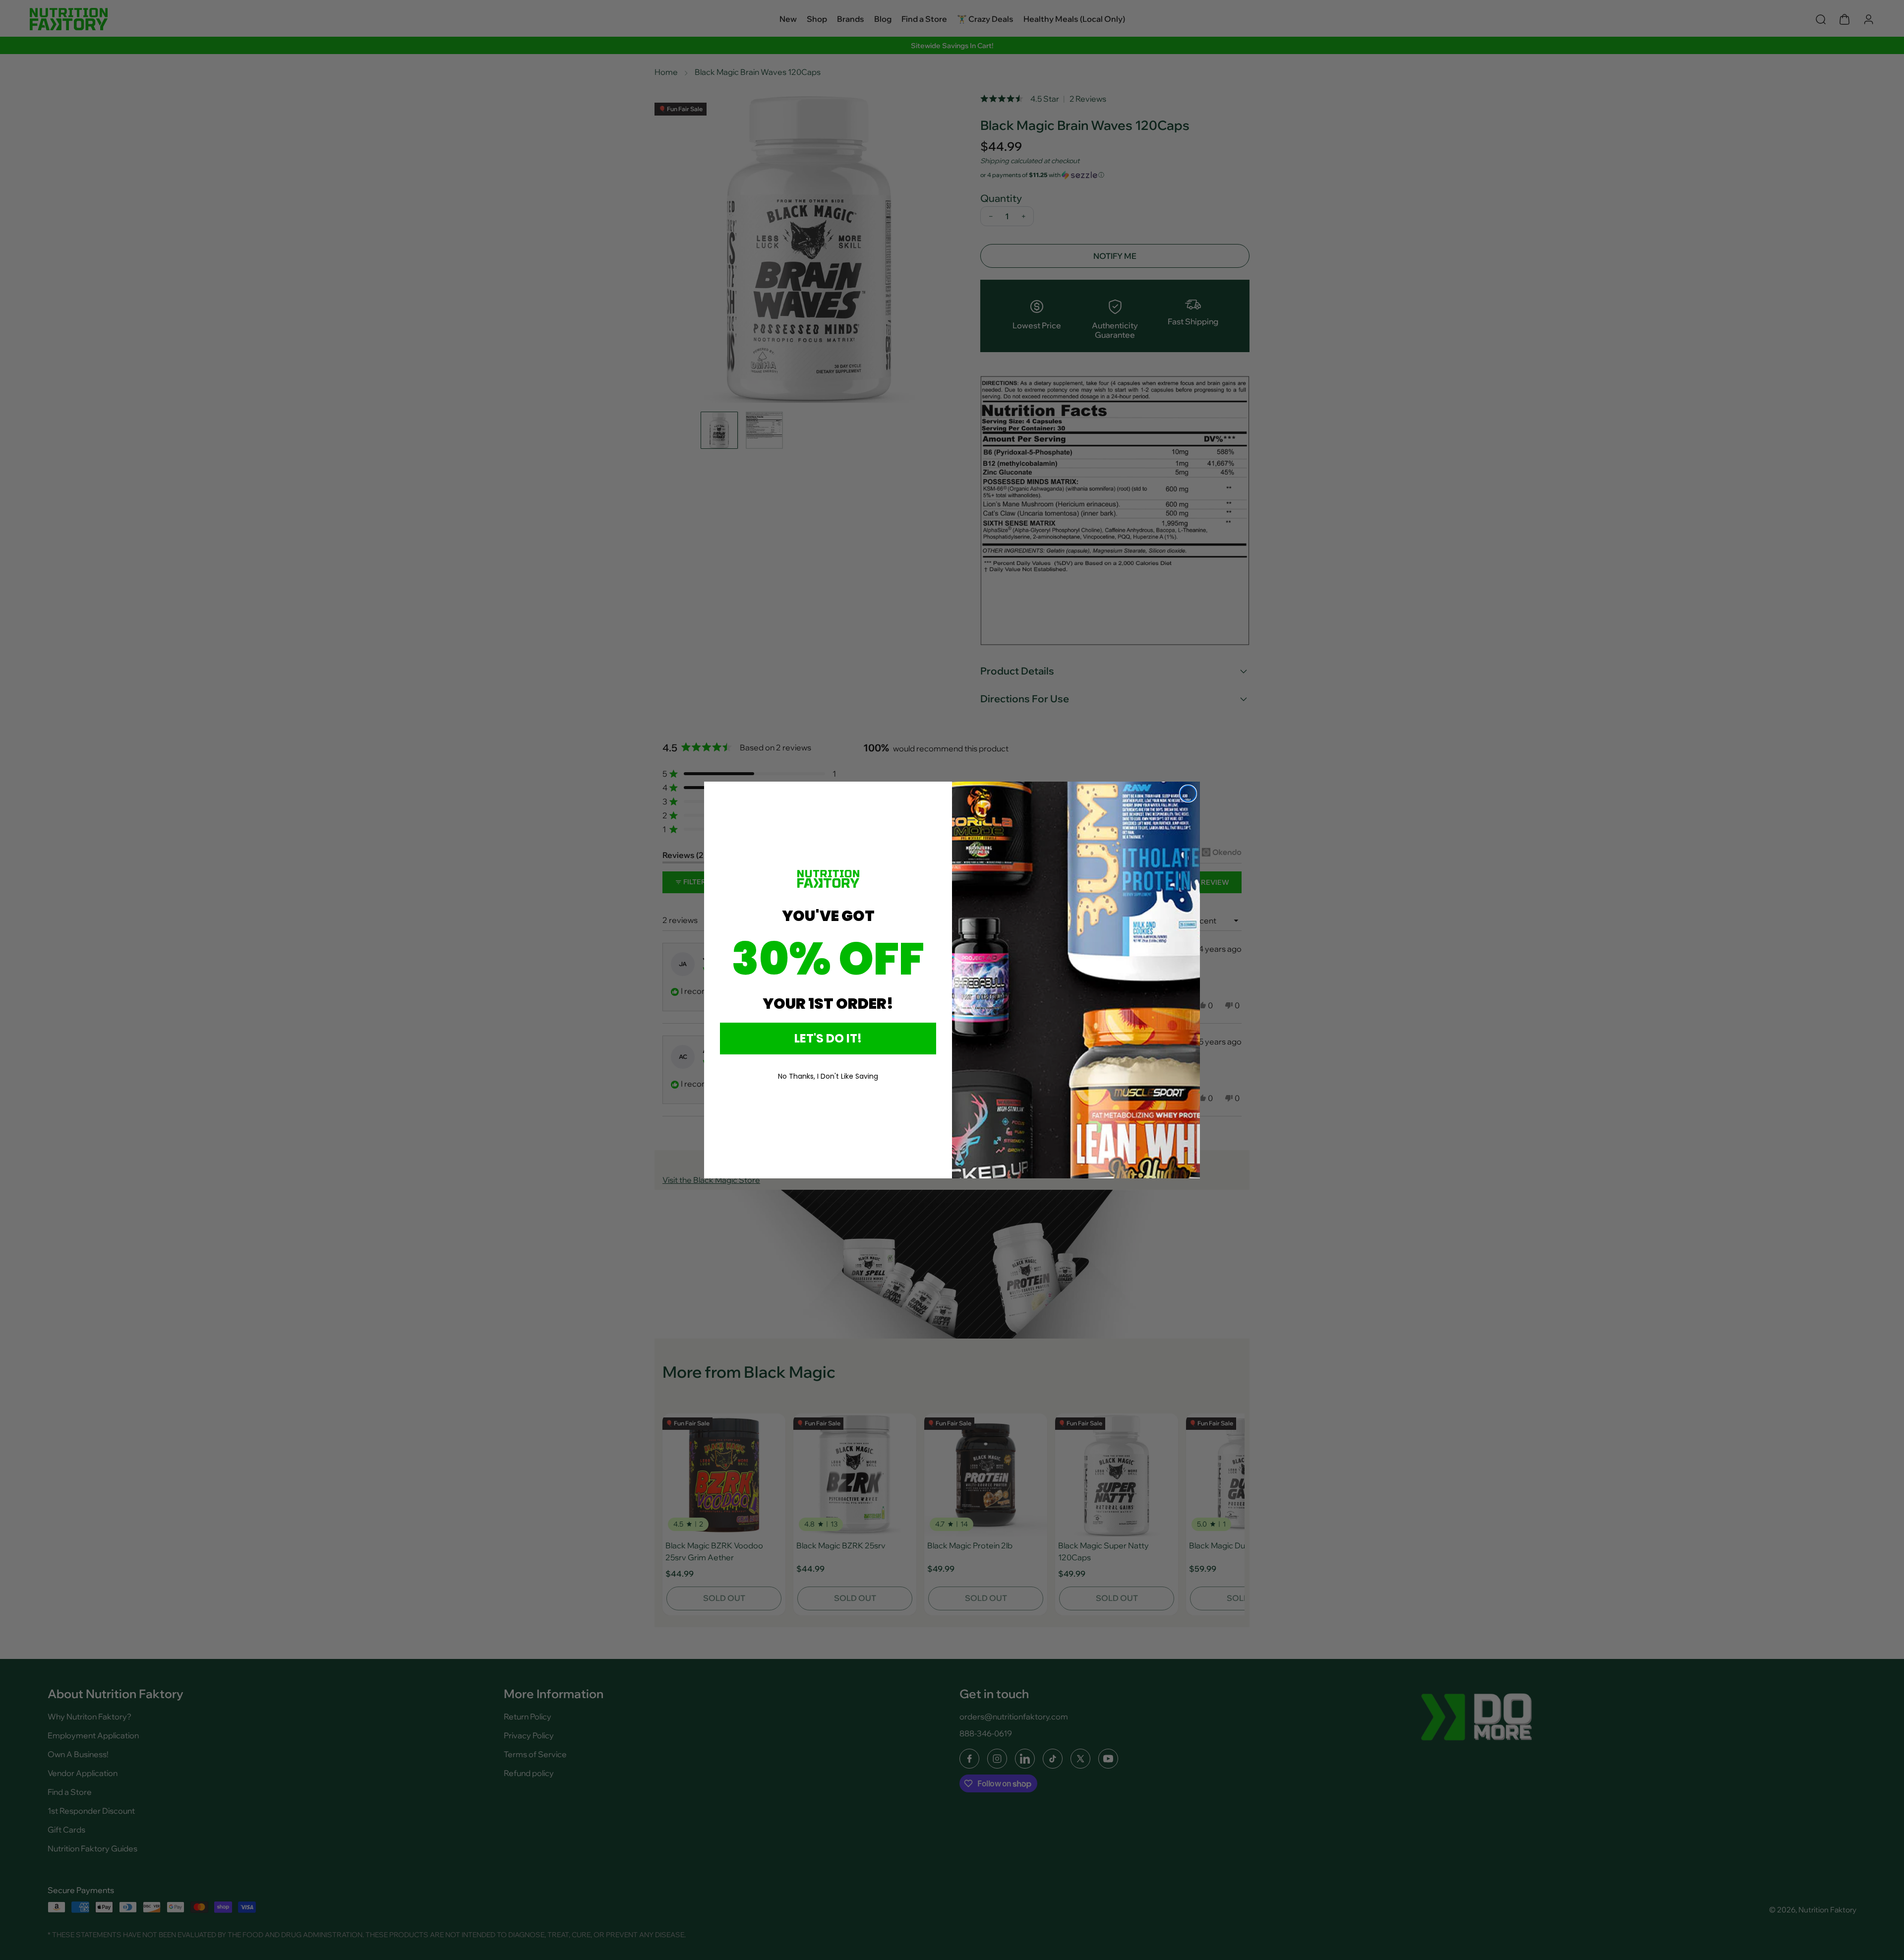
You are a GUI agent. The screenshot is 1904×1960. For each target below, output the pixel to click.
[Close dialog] (1188, 794)
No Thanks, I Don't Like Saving (828, 1076)
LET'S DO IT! (828, 1038)
